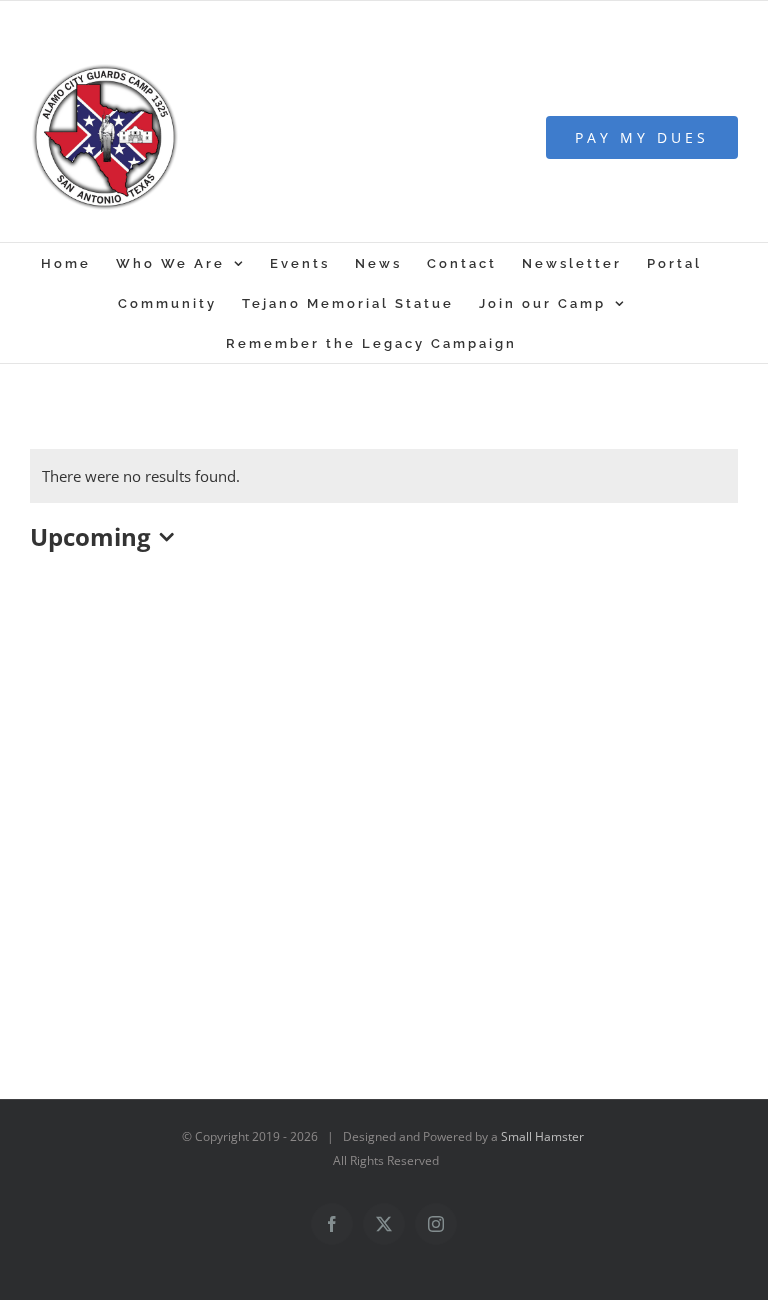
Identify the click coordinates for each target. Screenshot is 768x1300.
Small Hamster (542, 1136)
